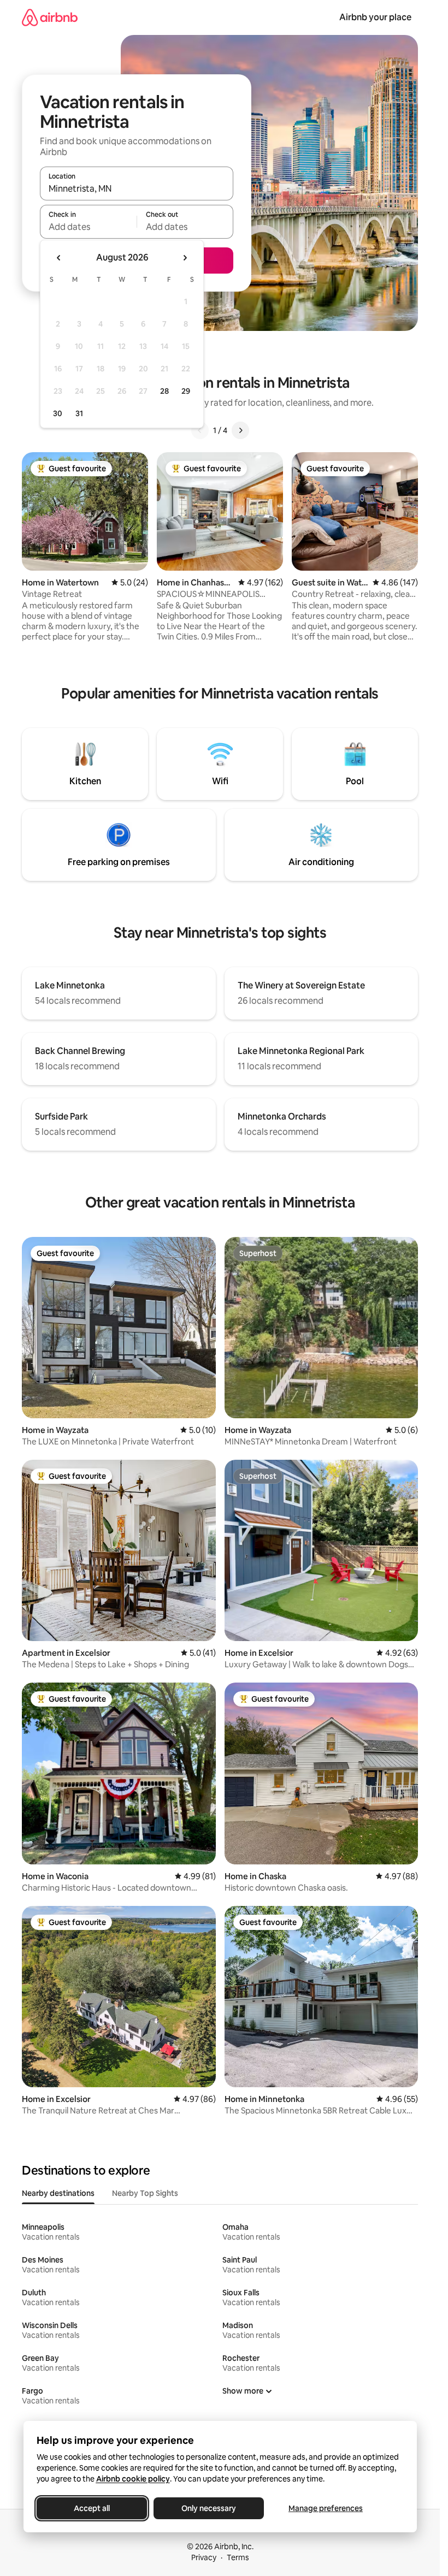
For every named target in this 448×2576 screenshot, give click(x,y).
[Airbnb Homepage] (50, 17)
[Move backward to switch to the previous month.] (59, 258)
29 (186, 391)
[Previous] (200, 430)
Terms (238, 2557)
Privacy (204, 2557)
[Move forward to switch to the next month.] (185, 258)
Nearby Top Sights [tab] (145, 2193)
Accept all (92, 2508)
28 (164, 391)
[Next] (240, 430)
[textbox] (88, 227)
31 (79, 413)
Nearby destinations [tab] (58, 2193)
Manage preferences (326, 2508)
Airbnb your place (375, 17)
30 (58, 413)
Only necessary (209, 2508)
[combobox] (137, 188)
